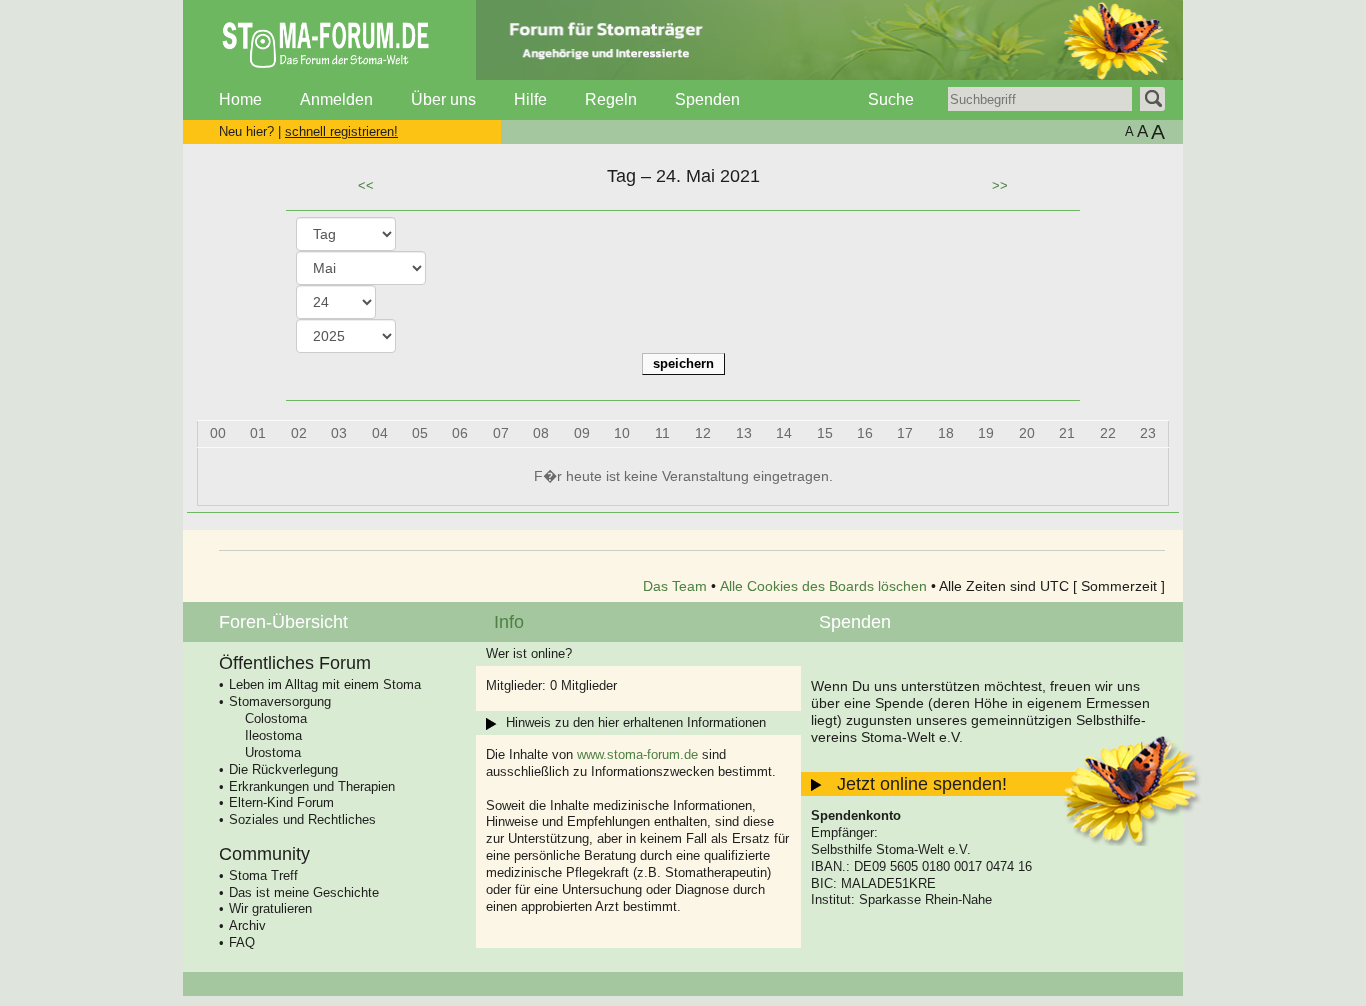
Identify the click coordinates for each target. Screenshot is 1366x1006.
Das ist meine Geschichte (304, 892)
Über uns (443, 99)
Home (240, 99)
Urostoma (273, 752)
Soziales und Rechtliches (302, 819)
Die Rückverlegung (283, 769)
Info (509, 622)
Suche (891, 99)
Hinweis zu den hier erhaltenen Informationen (636, 722)
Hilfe (530, 99)
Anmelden (336, 99)
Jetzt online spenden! (922, 784)
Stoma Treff (263, 875)
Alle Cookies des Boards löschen (823, 586)
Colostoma (276, 718)
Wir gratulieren (270, 908)
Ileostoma (273, 735)
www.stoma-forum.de (637, 754)
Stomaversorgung (280, 701)
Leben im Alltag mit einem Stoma (325, 684)
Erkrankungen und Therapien (312, 786)
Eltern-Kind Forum (281, 802)
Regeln (611, 99)
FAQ (242, 942)
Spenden (707, 99)
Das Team (675, 586)
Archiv (247, 925)
